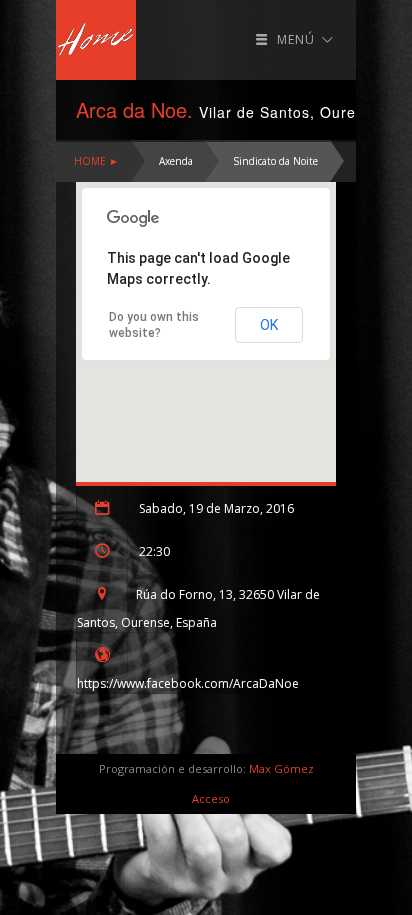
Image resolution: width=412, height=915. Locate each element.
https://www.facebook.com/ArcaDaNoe (188, 683)
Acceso (211, 798)
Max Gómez (281, 768)
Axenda (176, 161)
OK (269, 325)
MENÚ (296, 39)
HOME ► (96, 161)
